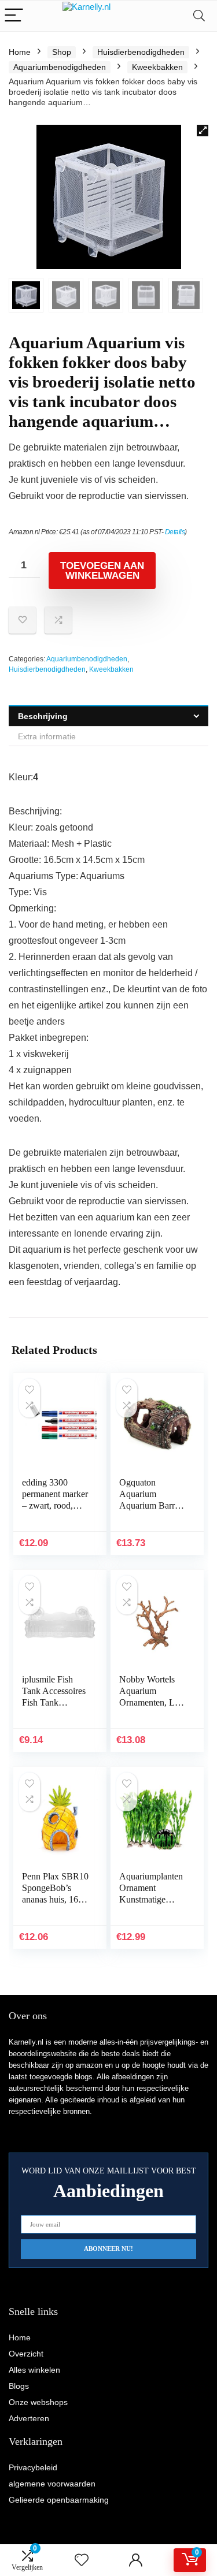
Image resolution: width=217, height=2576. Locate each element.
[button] (203, 131)
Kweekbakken (157, 67)
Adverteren (29, 2418)
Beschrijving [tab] (43, 716)
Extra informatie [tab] (47, 736)
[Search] (199, 16)
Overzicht (26, 2354)
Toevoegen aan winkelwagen (102, 571)
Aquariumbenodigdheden (60, 67)
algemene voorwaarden (52, 2484)
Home (20, 52)
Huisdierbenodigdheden (141, 52)
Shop (62, 52)
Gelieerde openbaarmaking (59, 2500)
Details (175, 532)
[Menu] (14, 16)
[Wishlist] (82, 2560)
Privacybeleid (33, 2467)
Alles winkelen (34, 2370)
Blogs (19, 2386)
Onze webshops (38, 2402)
